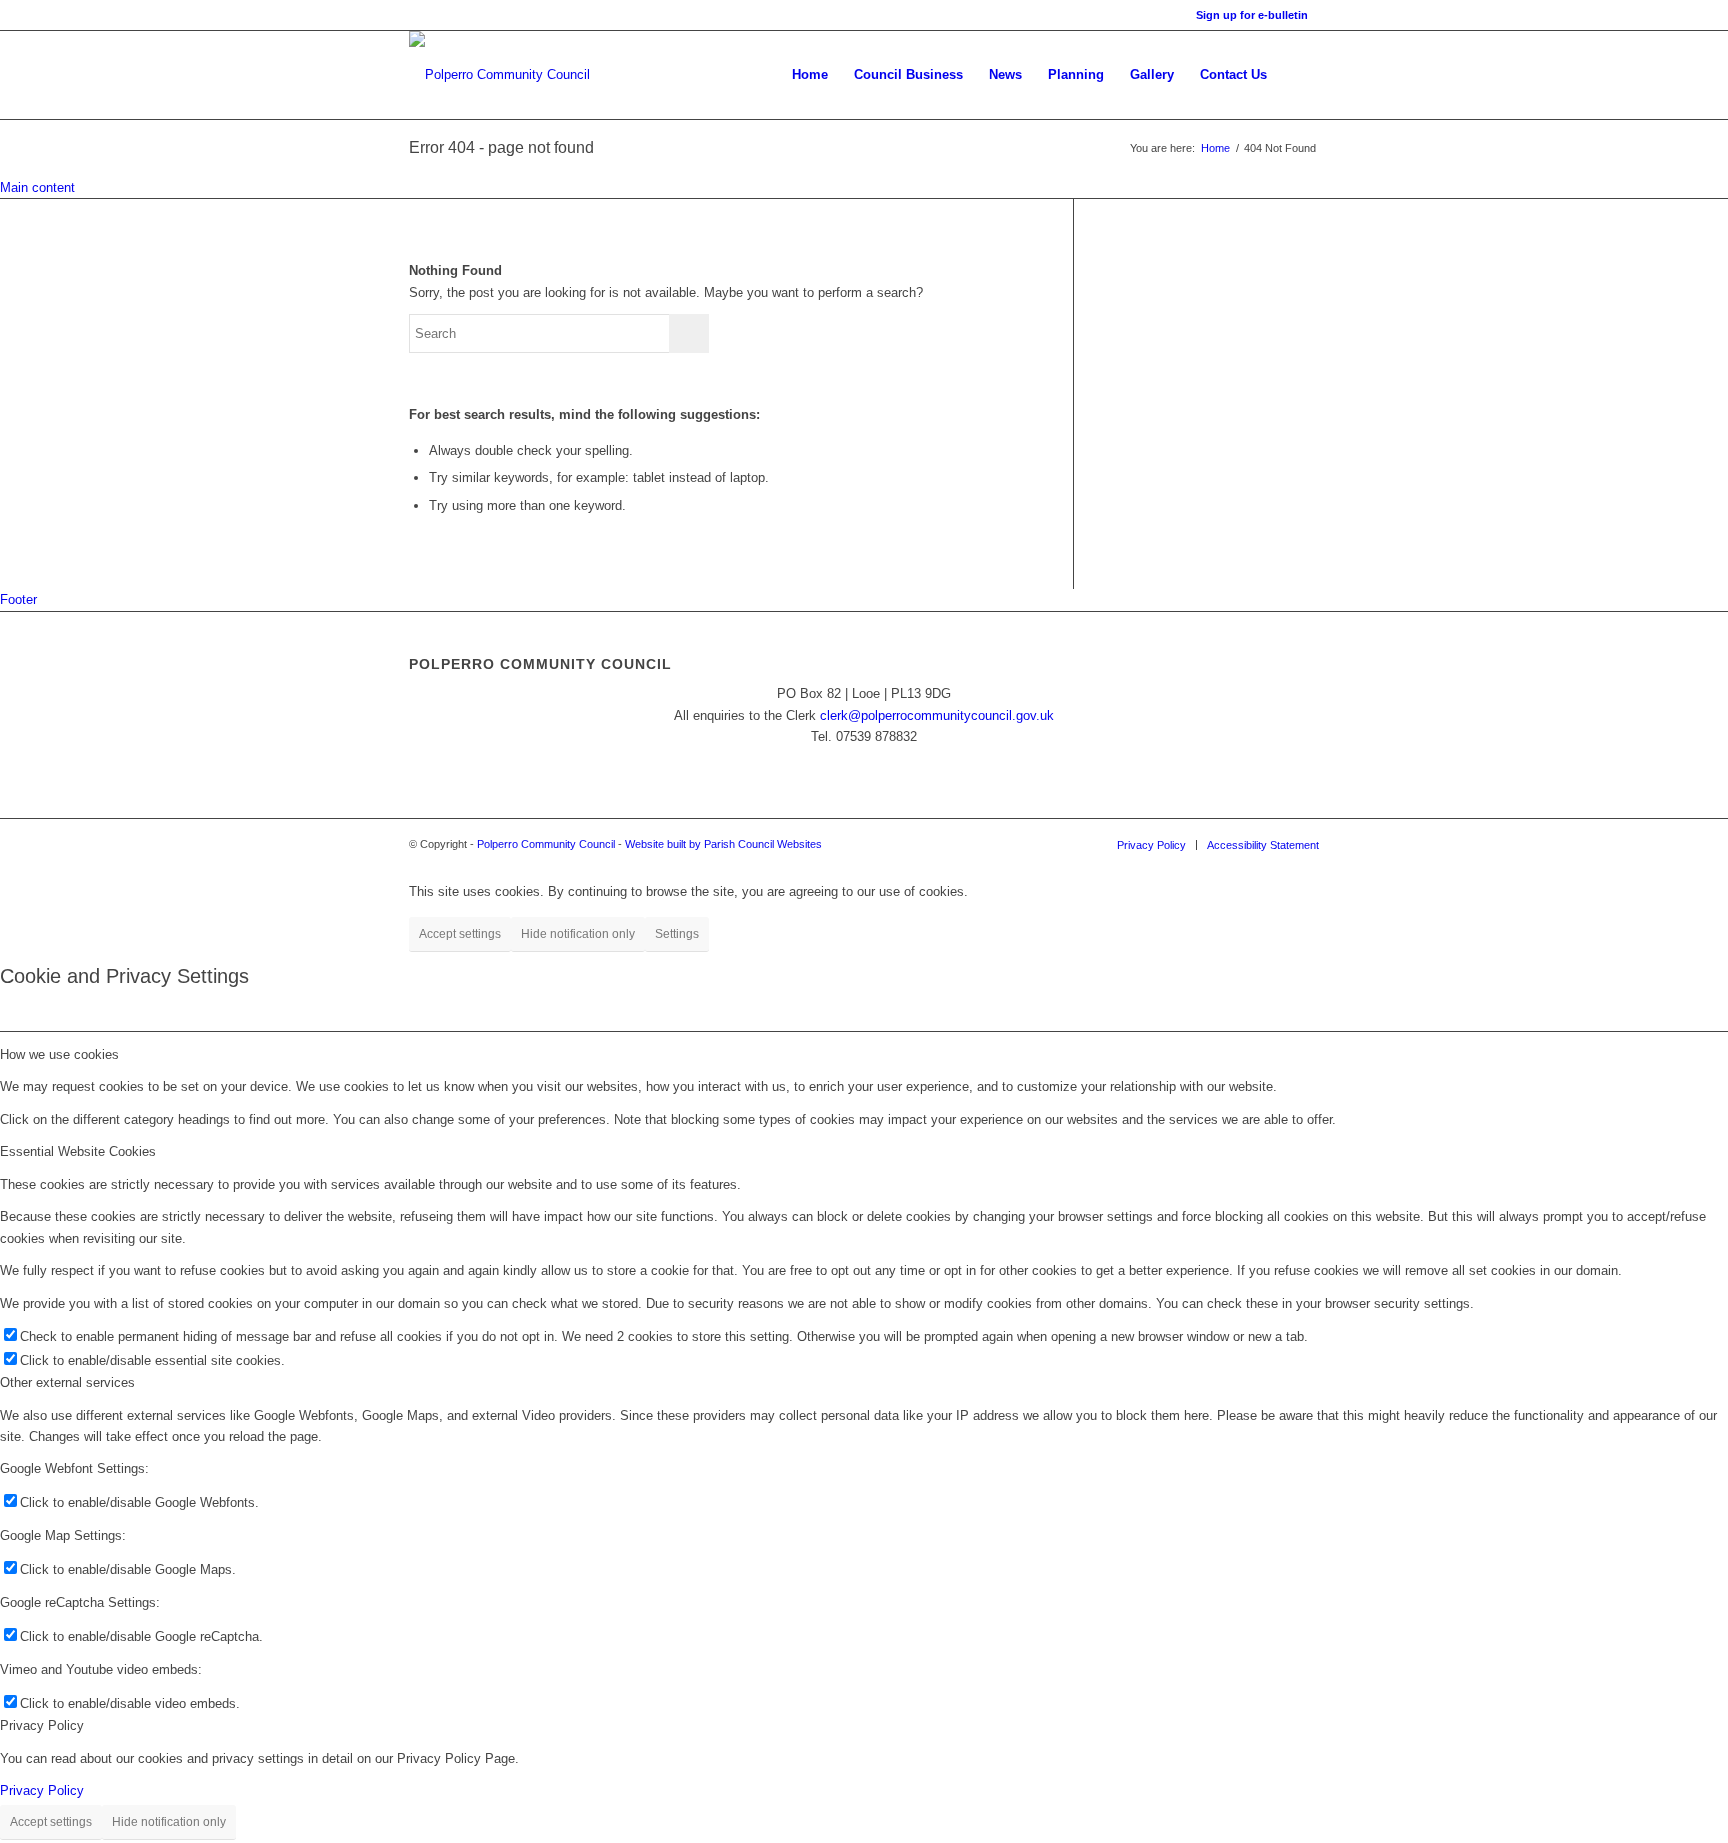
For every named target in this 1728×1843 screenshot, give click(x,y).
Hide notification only (578, 934)
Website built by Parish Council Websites (723, 844)
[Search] (1299, 75)
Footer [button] (18, 599)
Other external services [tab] (67, 1382)
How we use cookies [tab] (59, 1054)
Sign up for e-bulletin (1252, 15)
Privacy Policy (42, 1790)
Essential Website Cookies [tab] (78, 1151)
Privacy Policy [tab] (42, 1725)
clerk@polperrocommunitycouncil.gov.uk (937, 715)
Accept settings (460, 934)
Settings (677, 934)
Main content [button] (37, 187)
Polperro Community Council (546, 844)
